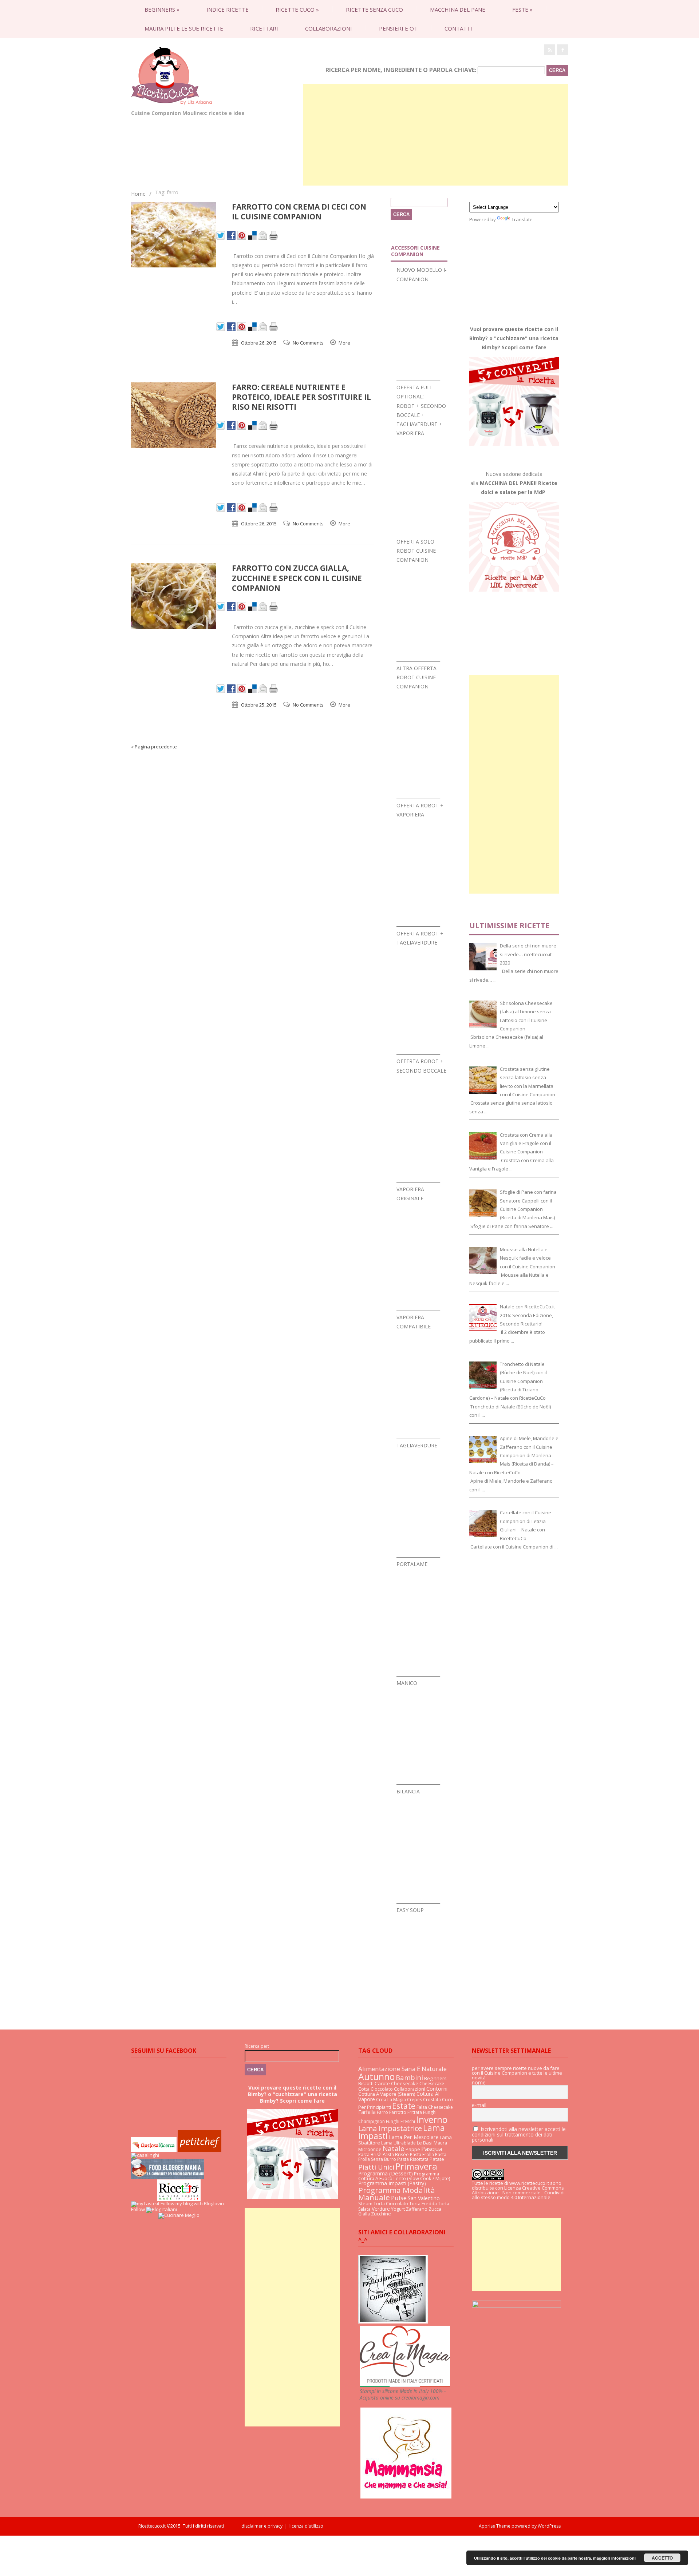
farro (382, 2112)
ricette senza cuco (374, 9)
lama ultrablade (398, 2143)
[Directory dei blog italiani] (161, 2209)
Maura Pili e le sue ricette (184, 28)
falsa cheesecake (435, 2107)
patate (437, 2159)
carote (382, 2083)
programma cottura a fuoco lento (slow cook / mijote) (404, 2176)
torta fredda (423, 2204)
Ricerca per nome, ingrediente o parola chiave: (401, 70)
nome (479, 2083)
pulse (399, 2198)
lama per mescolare (414, 2137)
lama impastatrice (390, 2128)
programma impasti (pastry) (392, 2183)
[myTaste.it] (145, 2203)
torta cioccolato (391, 2204)
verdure (381, 2209)
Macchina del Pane (458, 9)
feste (522, 9)
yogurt (398, 2209)
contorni (437, 2088)
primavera (416, 2166)
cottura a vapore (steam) (387, 2094)
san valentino (424, 2198)
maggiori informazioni (614, 2558)
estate (404, 2106)
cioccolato (382, 2089)
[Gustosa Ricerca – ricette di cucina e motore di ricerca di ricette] (154, 2150)
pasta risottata (413, 2159)
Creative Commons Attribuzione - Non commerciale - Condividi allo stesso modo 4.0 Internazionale (518, 2193)
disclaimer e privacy (262, 2526)
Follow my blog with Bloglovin (192, 2203)
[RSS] (550, 50)
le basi (425, 2143)
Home (138, 194)
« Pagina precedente (154, 747)
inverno (432, 2119)
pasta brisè (370, 2154)
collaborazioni (329, 28)
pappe (413, 2149)
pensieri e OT (398, 28)
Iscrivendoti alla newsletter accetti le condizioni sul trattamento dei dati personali (519, 2134)
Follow (138, 2209)
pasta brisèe (396, 2154)
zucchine (381, 2214)
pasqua (432, 2149)
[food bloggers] (167, 2177)
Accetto (662, 2558)
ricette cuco (297, 9)
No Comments (308, 343)
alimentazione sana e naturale (402, 2069)
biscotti (366, 2084)
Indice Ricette (228, 9)
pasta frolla (422, 2154)
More (344, 343)
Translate (522, 219)
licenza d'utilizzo (306, 2526)
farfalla (367, 2112)
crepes (414, 2100)
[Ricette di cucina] (200, 2150)
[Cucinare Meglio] (179, 2215)
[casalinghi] (145, 2155)
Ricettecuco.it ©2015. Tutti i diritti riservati (190, 2526)
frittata (415, 2112)
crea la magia (391, 2099)
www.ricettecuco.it (529, 2183)
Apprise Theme (495, 2526)
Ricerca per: (257, 2046)
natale (394, 2148)
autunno (376, 2076)
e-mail (479, 2105)
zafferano (417, 2209)
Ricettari (264, 28)
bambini (409, 2077)
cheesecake (405, 2083)
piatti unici (376, 2167)
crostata (432, 2100)
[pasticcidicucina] (393, 2322)
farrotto (398, 2112)
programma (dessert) (386, 2173)
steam (365, 2203)
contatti (458, 28)
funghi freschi (400, 2121)
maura (440, 2143)
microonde (370, 2149)
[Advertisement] (435, 135)
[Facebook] (562, 50)
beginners (162, 9)
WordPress (549, 2526)
